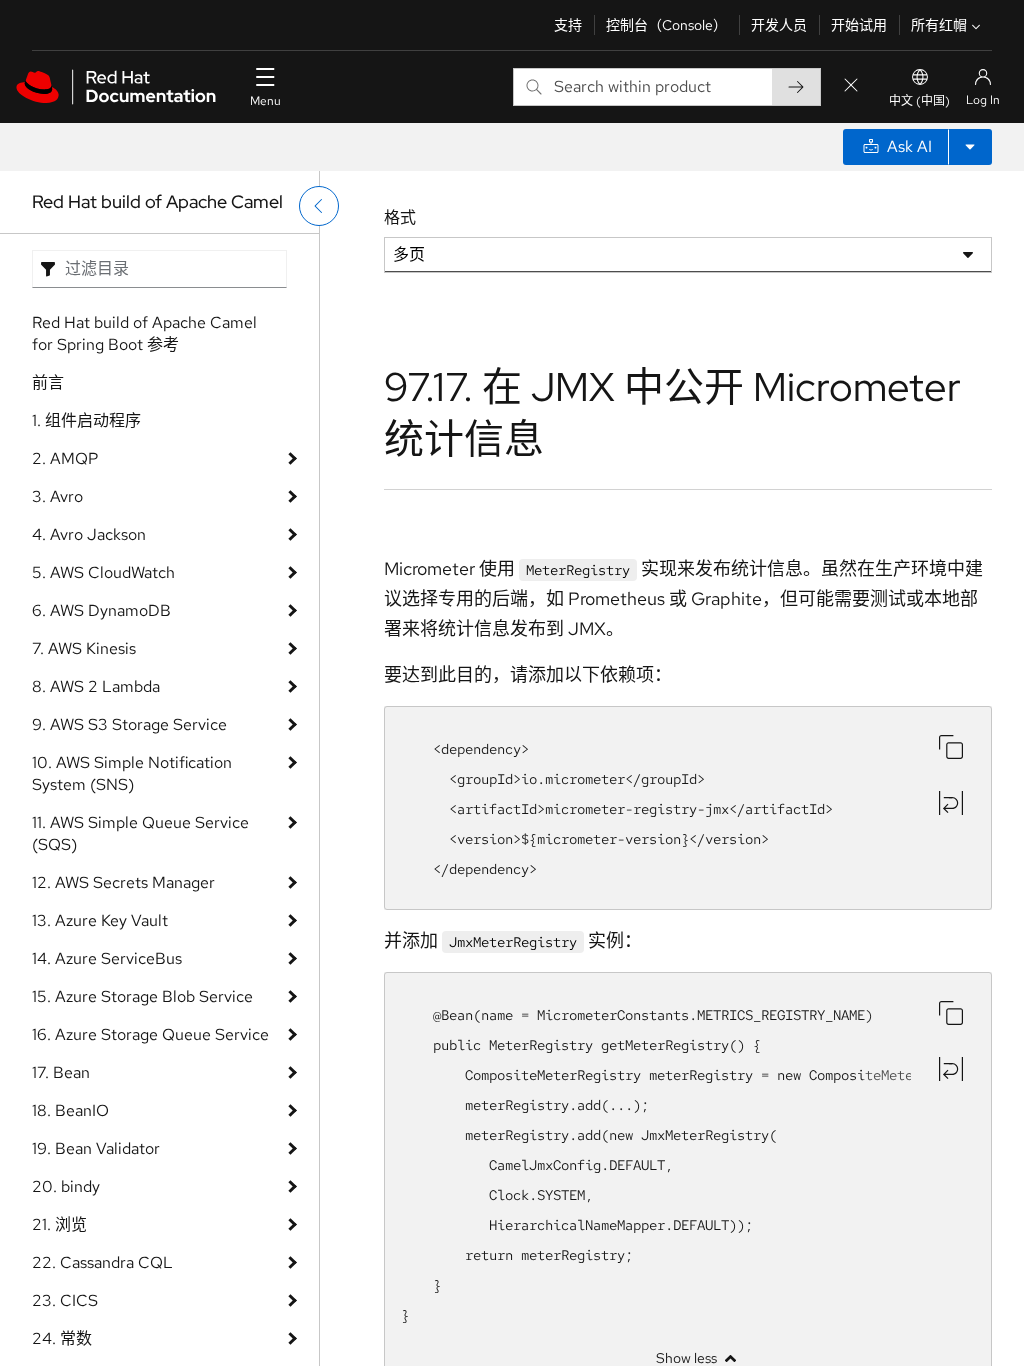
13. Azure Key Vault (100, 920)
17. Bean (61, 1072)
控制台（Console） (666, 25)
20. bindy (66, 1186)
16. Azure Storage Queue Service (150, 1034)
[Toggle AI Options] (970, 147)
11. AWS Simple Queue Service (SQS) (140, 833)
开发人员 (779, 25)
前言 (48, 382)
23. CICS (65, 1300)
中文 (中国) (919, 101)
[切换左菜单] (319, 206)
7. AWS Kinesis (84, 648)
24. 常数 (62, 1338)
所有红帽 (939, 25)
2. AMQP (65, 458)
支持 (568, 25)
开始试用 (859, 25)
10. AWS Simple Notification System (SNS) (132, 773)
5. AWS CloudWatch (103, 572)
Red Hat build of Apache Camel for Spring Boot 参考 (144, 333)
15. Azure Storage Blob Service (142, 996)
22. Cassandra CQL (102, 1262)
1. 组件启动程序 (86, 420)
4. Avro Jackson (89, 534)
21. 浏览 (59, 1224)
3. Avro (57, 496)
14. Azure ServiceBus (107, 958)
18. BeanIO (70, 1110)
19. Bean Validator (96, 1148)
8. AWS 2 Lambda (96, 686)
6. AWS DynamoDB (101, 610)
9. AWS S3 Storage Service (129, 724)
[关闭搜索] (851, 86)
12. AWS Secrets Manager (123, 882)
